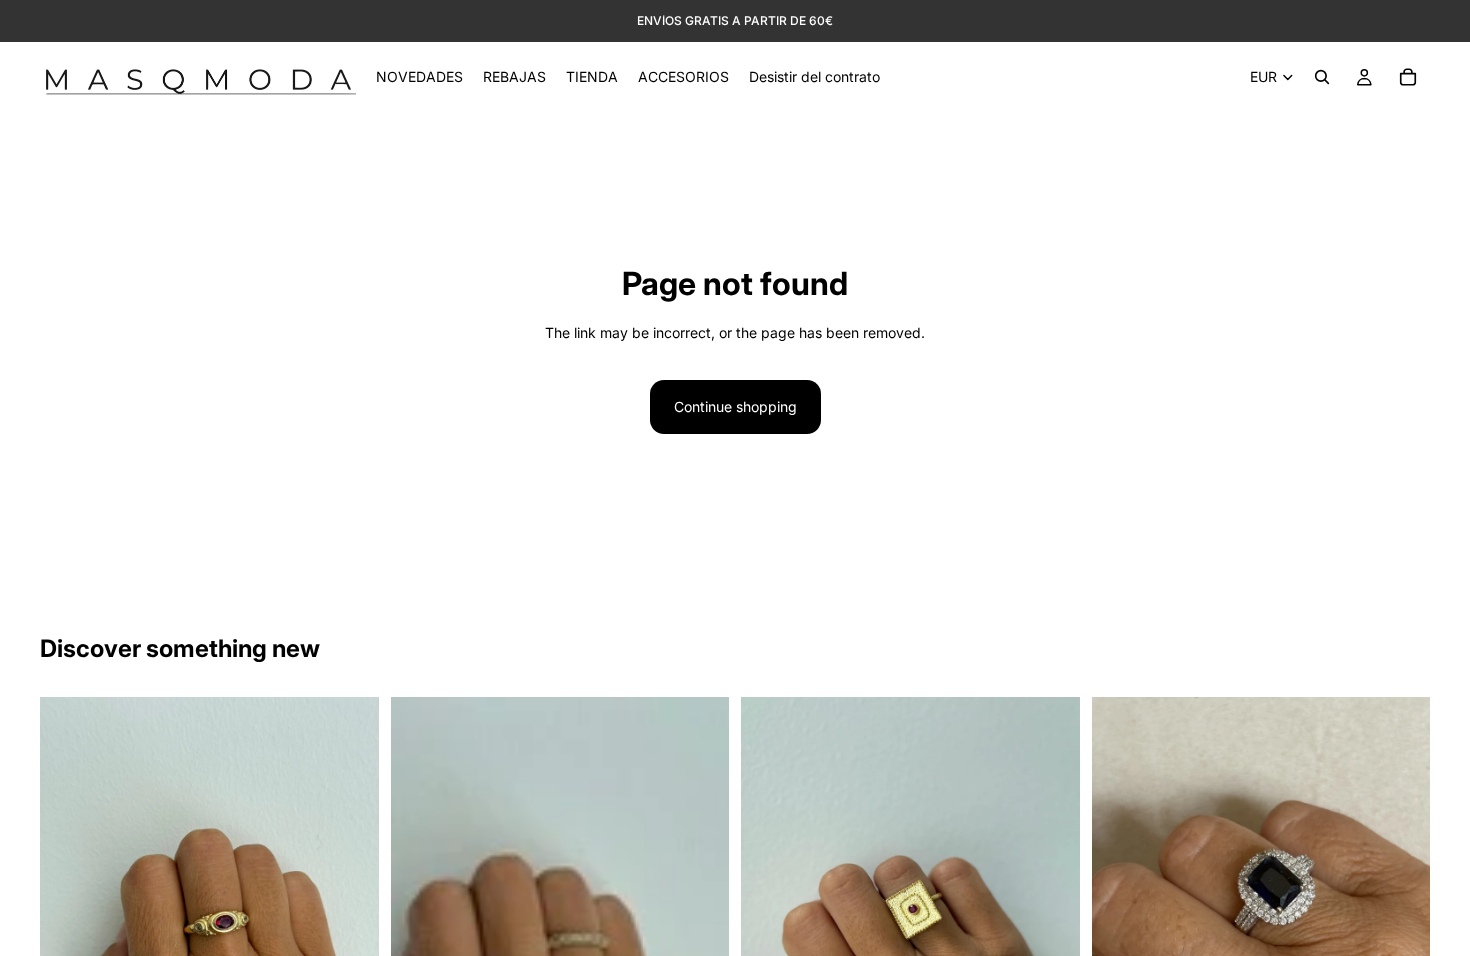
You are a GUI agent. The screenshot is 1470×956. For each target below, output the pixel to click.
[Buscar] (1322, 77)
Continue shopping (735, 406)
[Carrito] (1408, 77)
